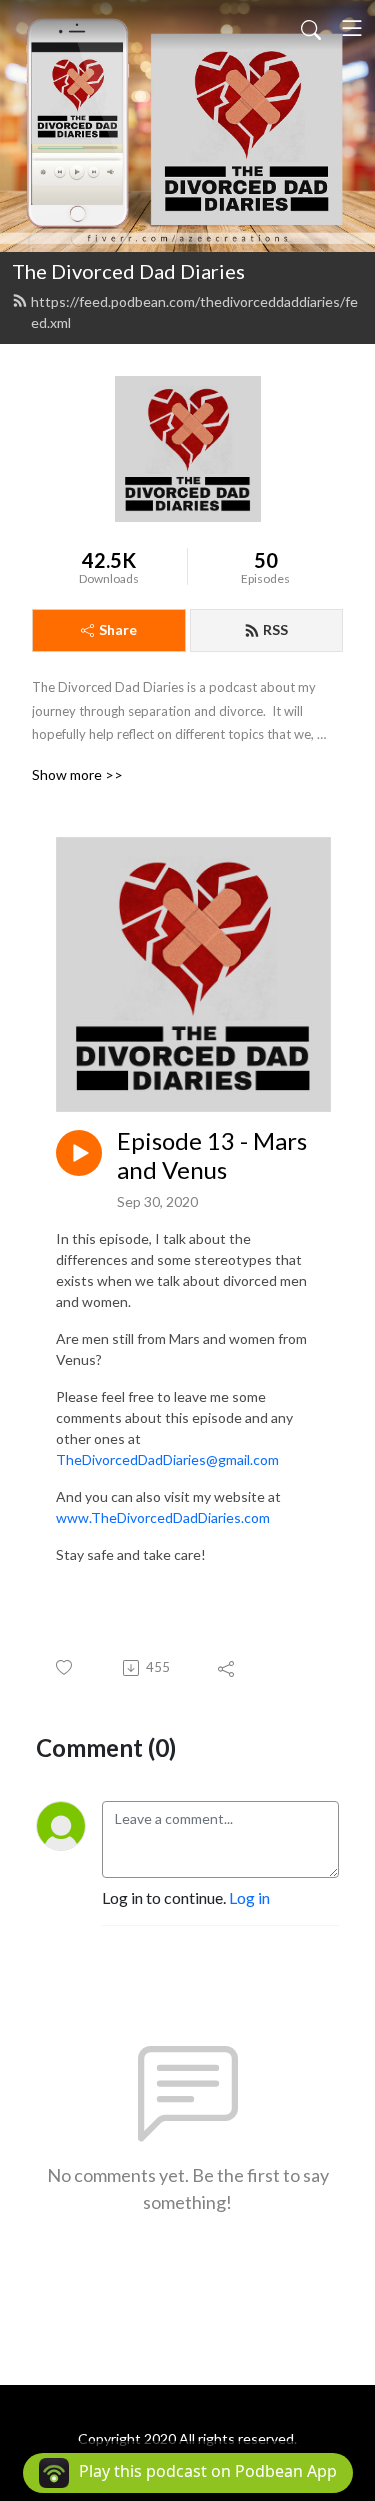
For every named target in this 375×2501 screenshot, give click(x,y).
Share (118, 629)
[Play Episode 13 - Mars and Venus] (79, 1153)
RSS (275, 629)
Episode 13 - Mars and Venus (212, 1155)
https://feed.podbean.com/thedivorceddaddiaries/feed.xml (194, 312)
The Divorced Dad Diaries (128, 271)
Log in (249, 1897)
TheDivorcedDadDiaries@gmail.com (167, 1459)
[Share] (227, 1668)
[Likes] (65, 1667)
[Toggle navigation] (352, 28)
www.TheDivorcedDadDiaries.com (163, 1517)
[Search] (311, 28)
